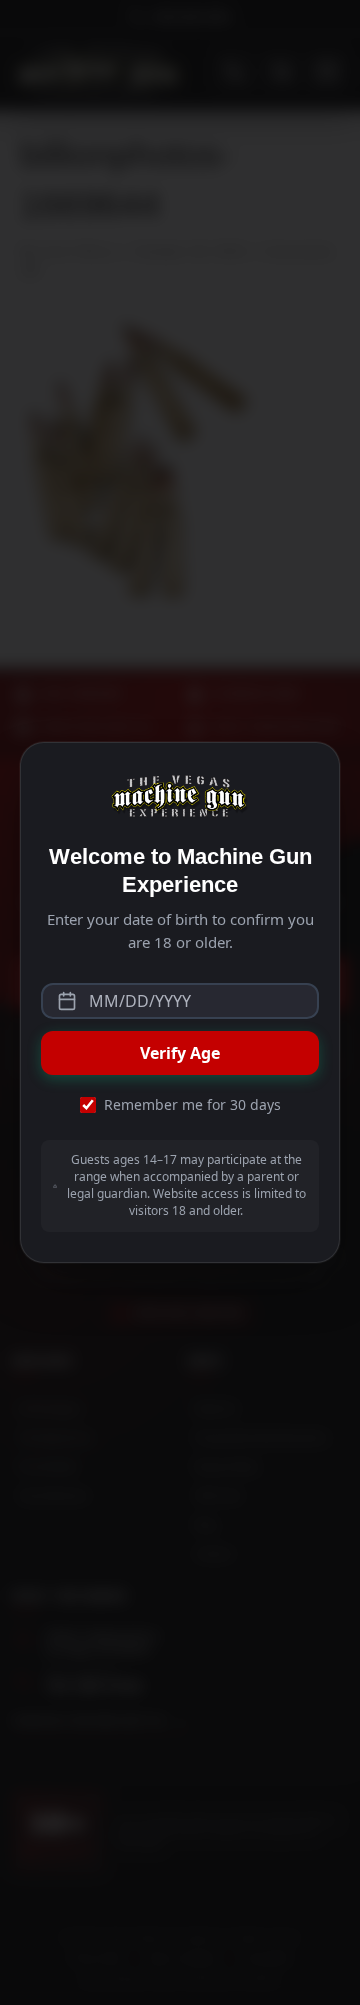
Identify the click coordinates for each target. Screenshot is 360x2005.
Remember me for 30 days (192, 1104)
